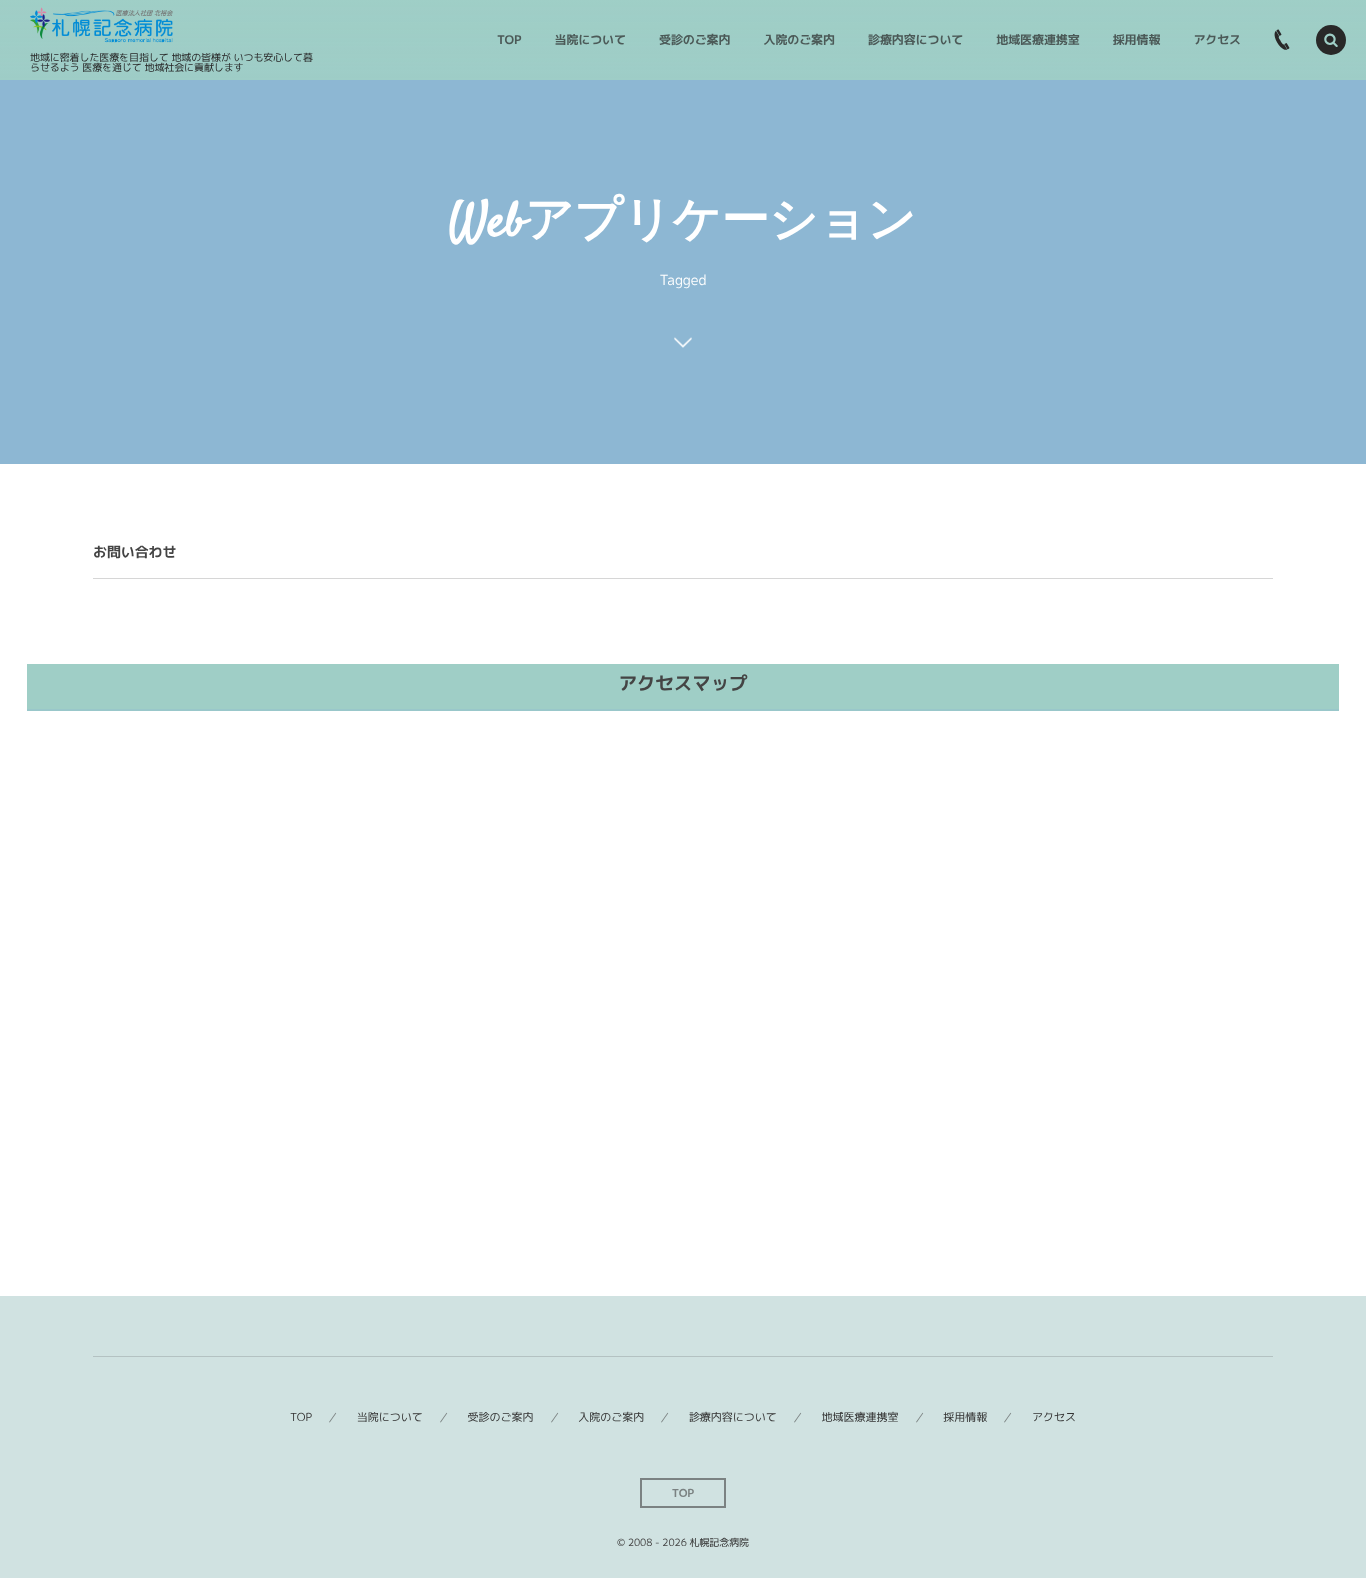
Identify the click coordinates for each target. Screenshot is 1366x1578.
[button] (1331, 40)
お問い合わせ (134, 552)
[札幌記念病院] (101, 25)
